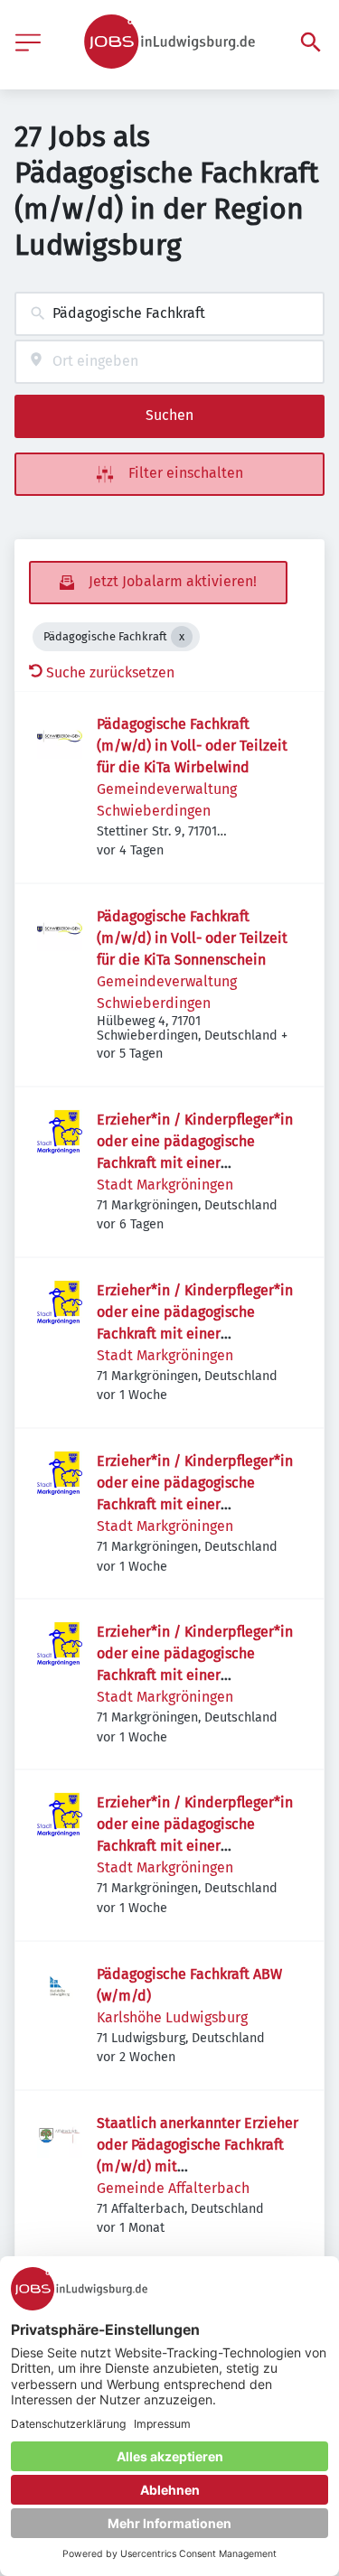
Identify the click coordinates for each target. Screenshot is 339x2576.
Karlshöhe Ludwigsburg (172, 2017)
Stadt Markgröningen (165, 1185)
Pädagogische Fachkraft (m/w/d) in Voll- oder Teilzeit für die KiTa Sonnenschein (192, 938)
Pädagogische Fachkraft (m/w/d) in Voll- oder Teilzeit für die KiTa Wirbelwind (192, 746)
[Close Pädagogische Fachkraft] (182, 637)
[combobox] (169, 314)
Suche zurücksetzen (110, 672)
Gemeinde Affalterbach (173, 2188)
